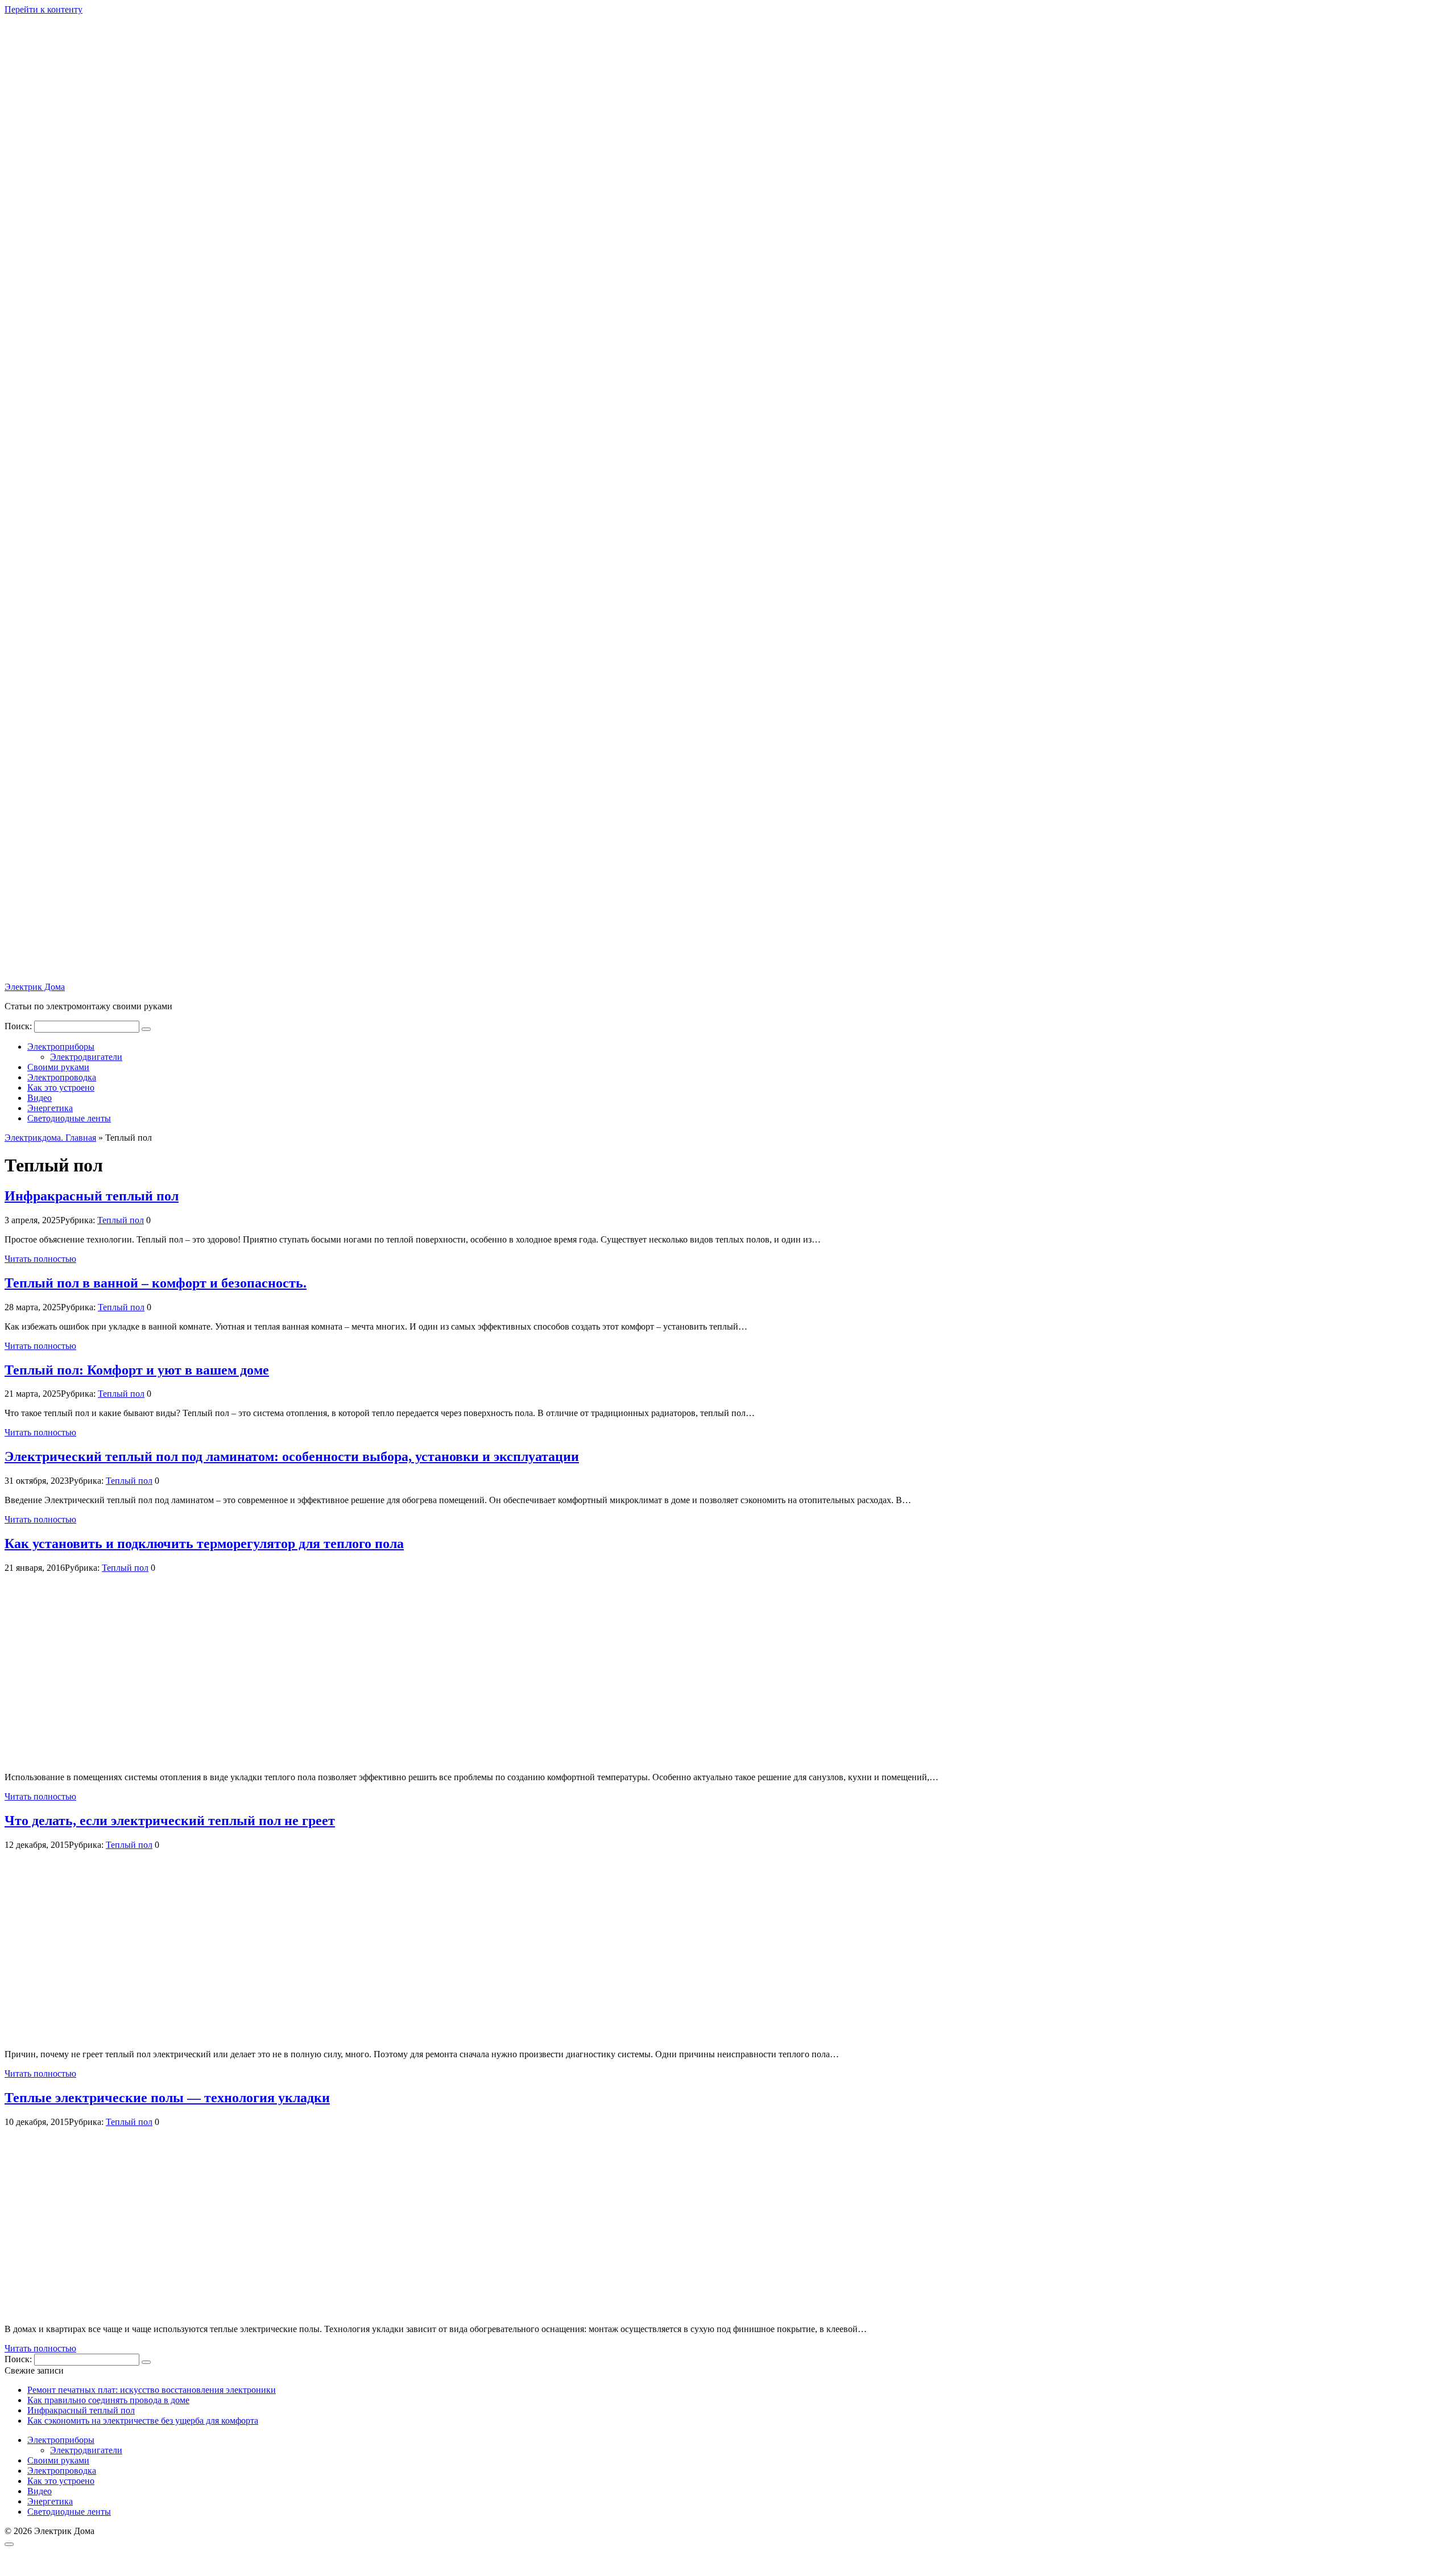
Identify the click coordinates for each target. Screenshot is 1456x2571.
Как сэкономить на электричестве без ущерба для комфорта (143, 2421)
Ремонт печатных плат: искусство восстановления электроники (152, 2390)
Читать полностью (40, 1259)
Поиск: (19, 1026)
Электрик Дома (35, 987)
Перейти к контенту (44, 9)
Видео (40, 1098)
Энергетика (50, 1108)
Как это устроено (61, 1088)
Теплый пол (121, 1220)
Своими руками (58, 1067)
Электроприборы (61, 1047)
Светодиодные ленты (69, 1118)
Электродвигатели (86, 1057)
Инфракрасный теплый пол (81, 2410)
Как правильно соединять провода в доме (108, 2400)
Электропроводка (62, 1077)
